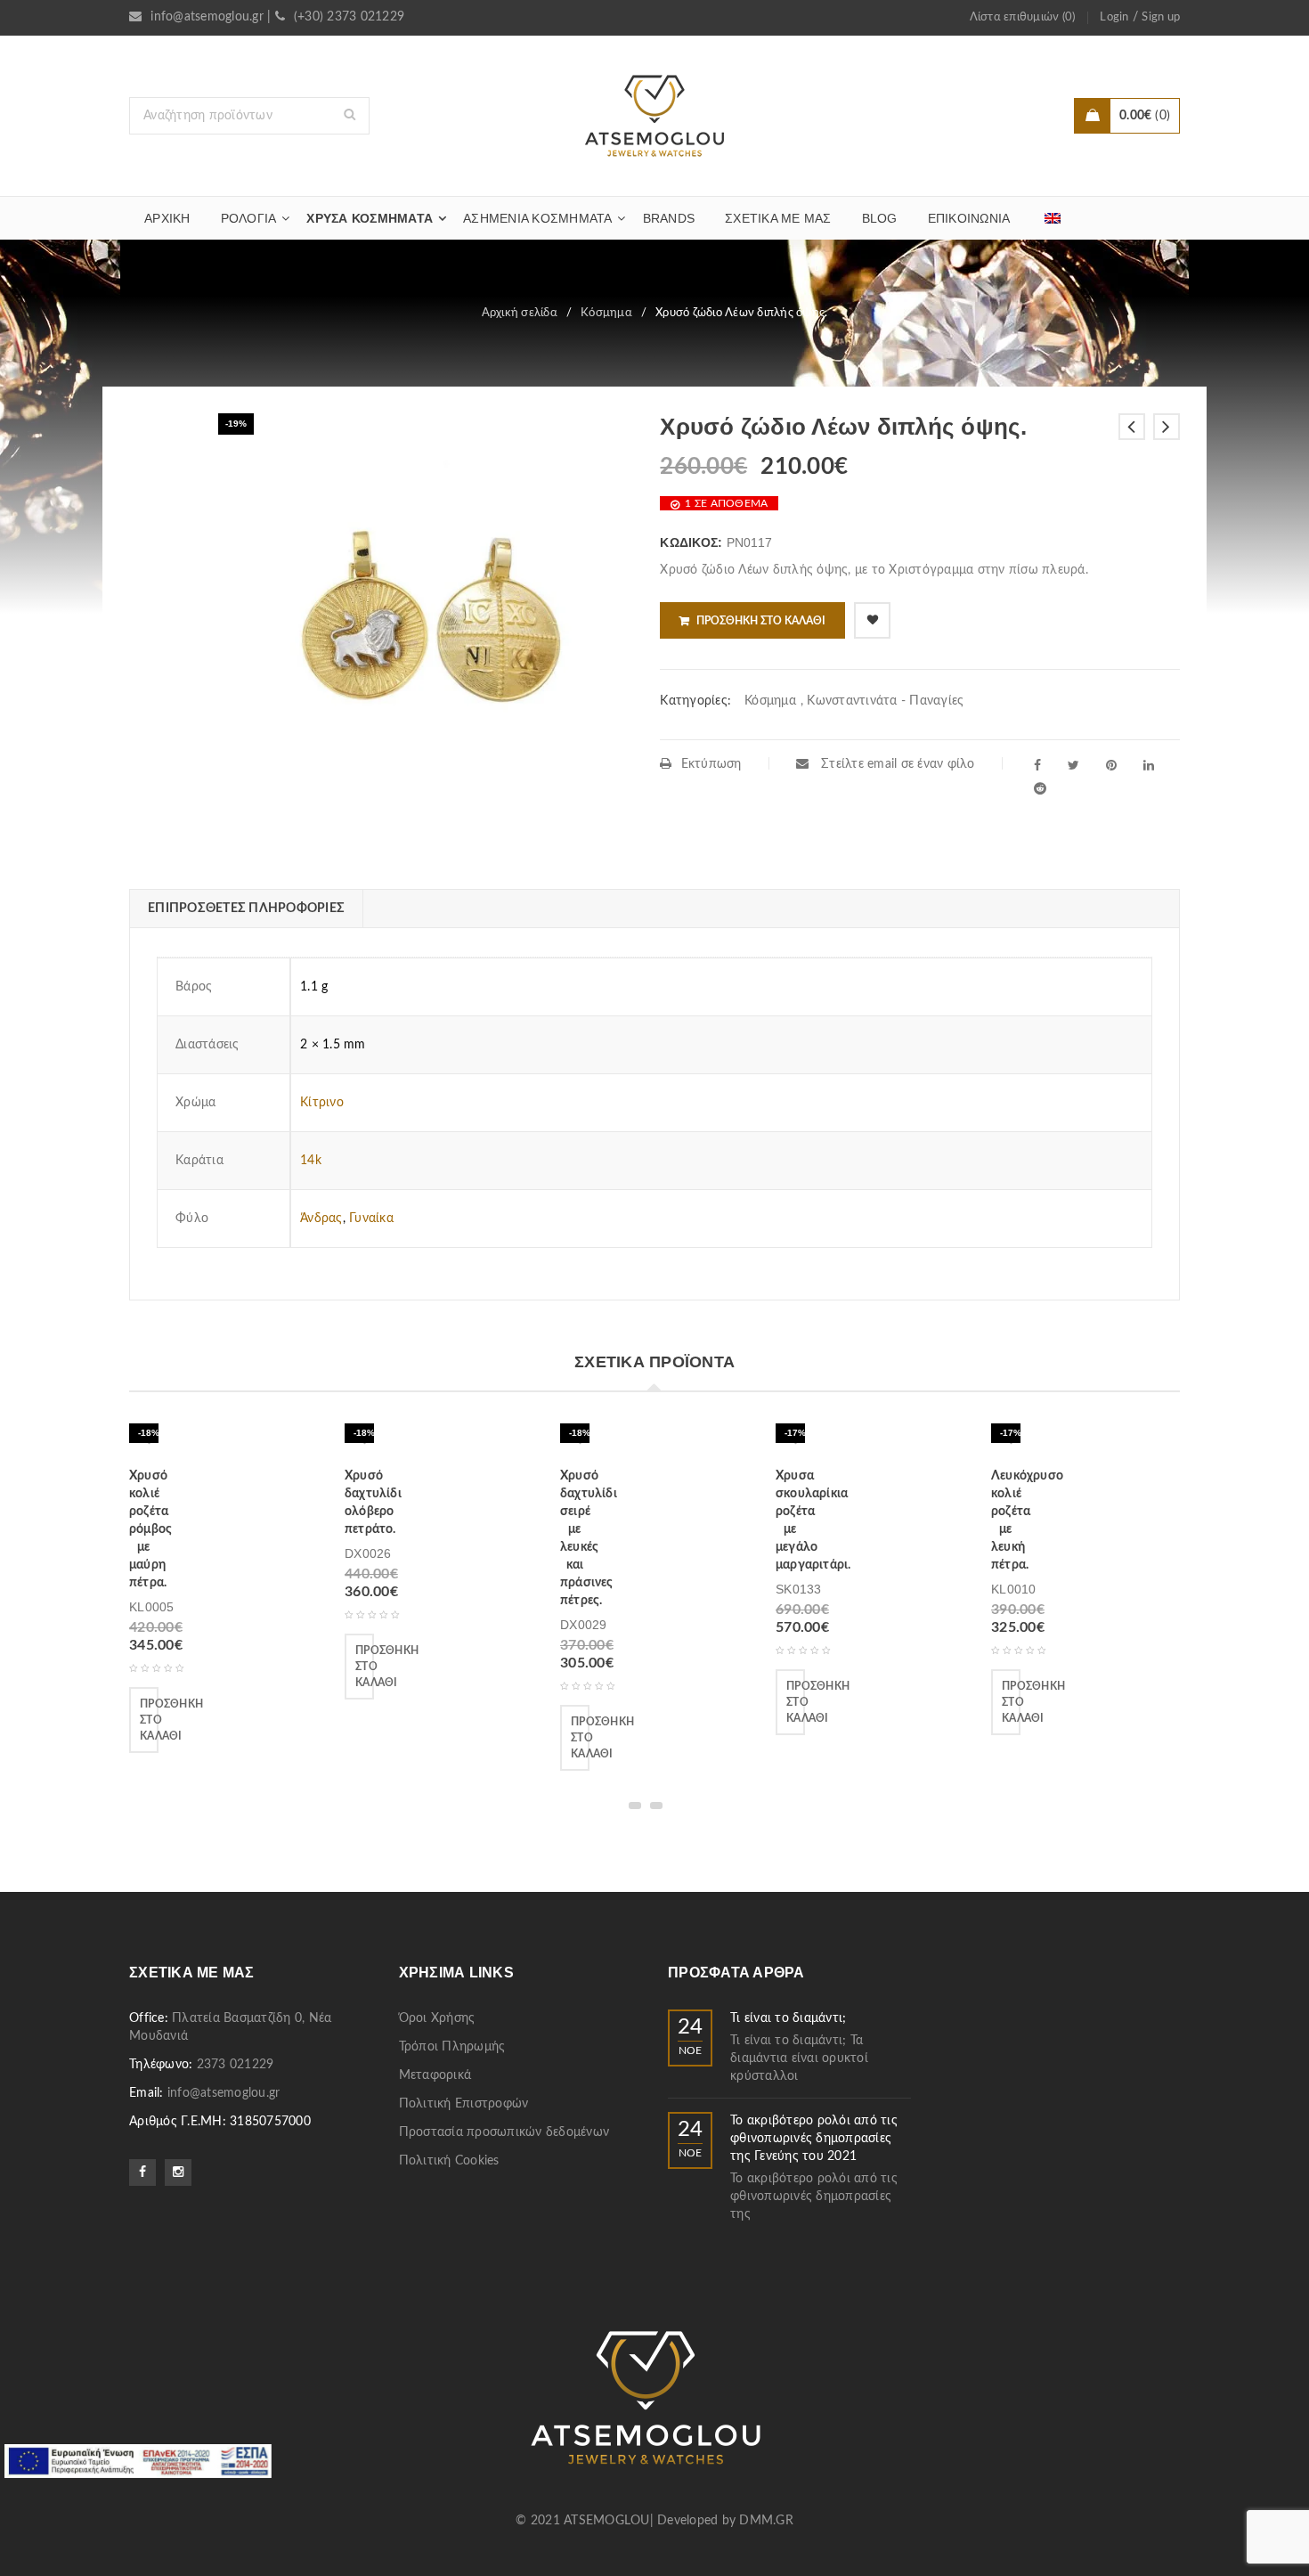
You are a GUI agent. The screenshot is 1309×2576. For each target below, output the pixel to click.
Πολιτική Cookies (449, 2161)
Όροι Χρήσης (437, 2018)
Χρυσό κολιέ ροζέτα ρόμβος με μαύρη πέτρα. (150, 1529)
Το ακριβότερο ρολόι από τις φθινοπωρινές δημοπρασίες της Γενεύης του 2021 (814, 2139)
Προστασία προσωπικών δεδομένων (504, 2132)
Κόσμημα (606, 313)
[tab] (246, 909)
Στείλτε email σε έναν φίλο (896, 764)
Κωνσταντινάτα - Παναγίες (885, 701)
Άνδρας (321, 1219)
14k (311, 1161)
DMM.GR (766, 2521)
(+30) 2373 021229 (349, 17)
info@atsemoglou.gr (207, 17)
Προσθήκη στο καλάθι (761, 621)
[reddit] (1040, 788)
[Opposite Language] (1053, 218)
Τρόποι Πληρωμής (452, 2047)
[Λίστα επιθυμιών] (872, 620)
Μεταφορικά (435, 2075)
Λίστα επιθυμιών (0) (1023, 17)
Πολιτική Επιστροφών (464, 2104)
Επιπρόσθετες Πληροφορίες (246, 909)
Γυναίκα (371, 1219)
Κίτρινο (322, 1103)
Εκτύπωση (711, 764)
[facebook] (1037, 765)
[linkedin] (1149, 765)
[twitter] (1073, 765)
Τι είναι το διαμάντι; (788, 2018)
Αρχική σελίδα (520, 313)
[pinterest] (1111, 765)
